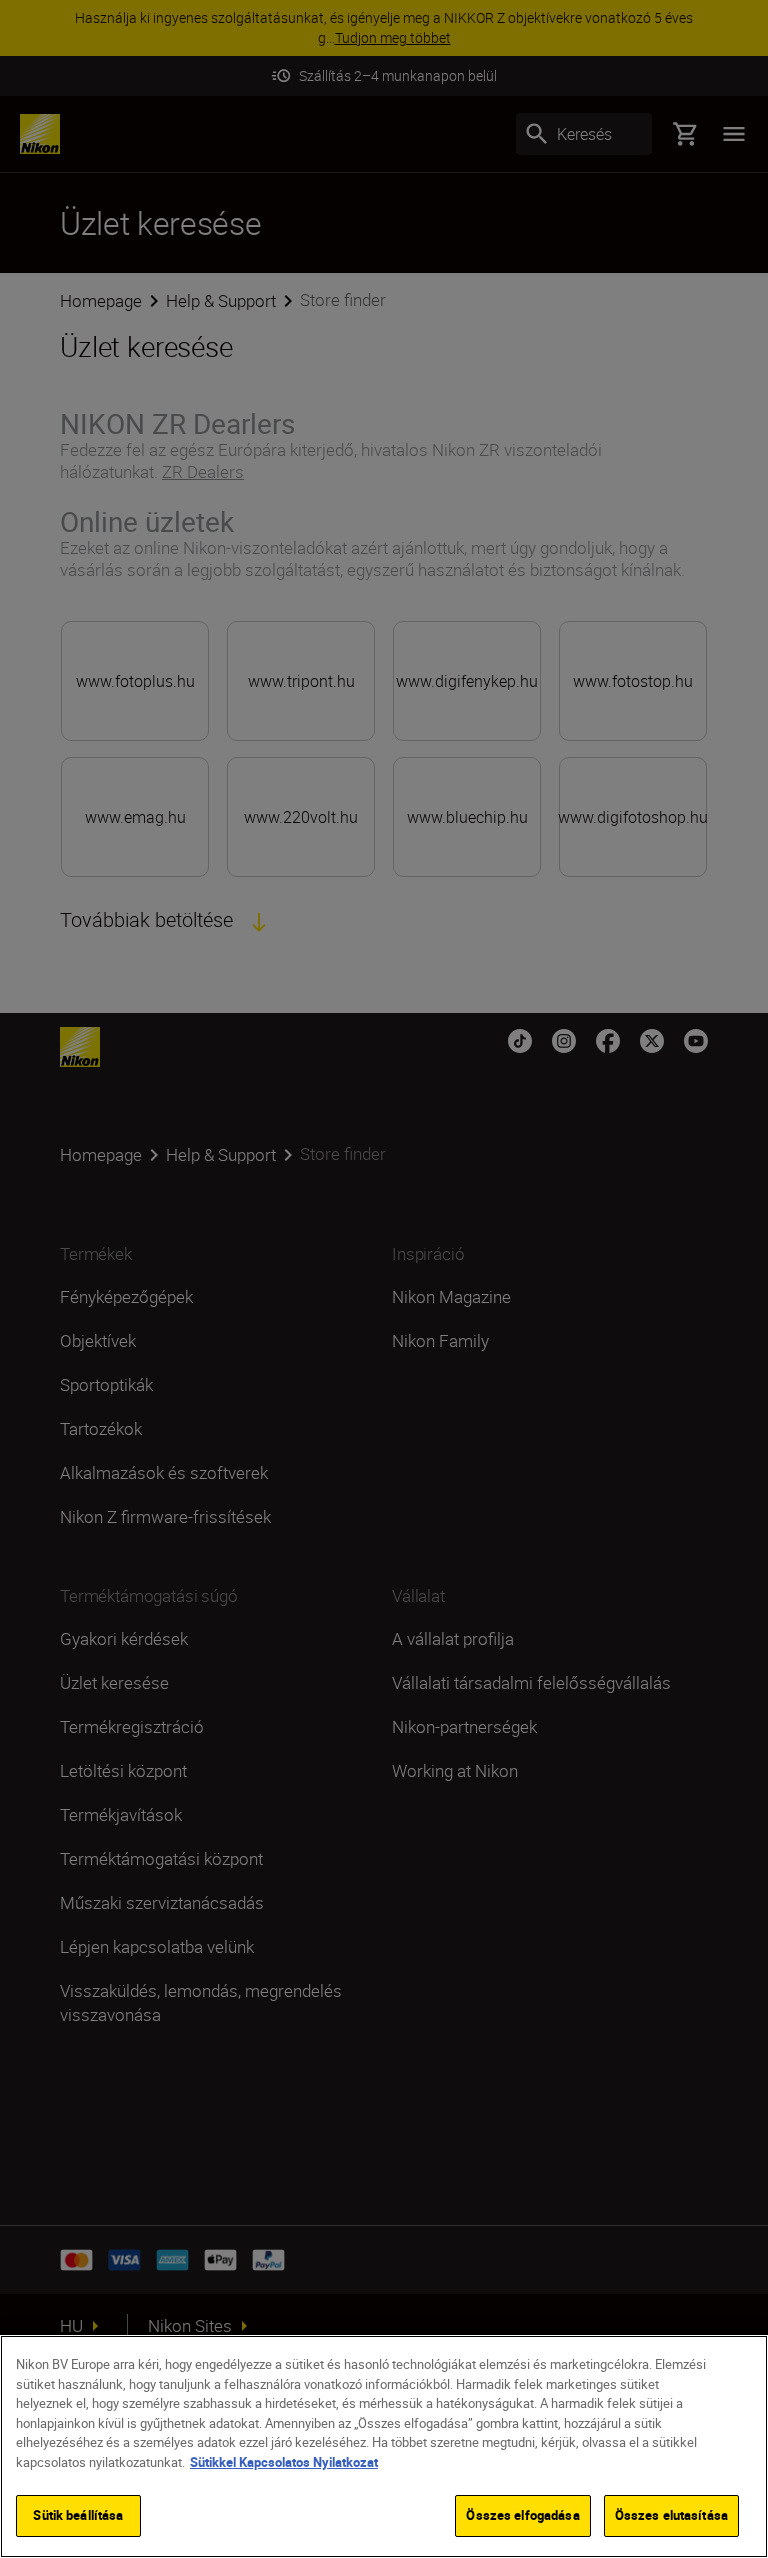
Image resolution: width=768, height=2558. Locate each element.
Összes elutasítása (671, 2515)
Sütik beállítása (78, 2515)
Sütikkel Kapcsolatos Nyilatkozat (284, 2462)
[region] (384, 2446)
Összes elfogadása (522, 2515)
